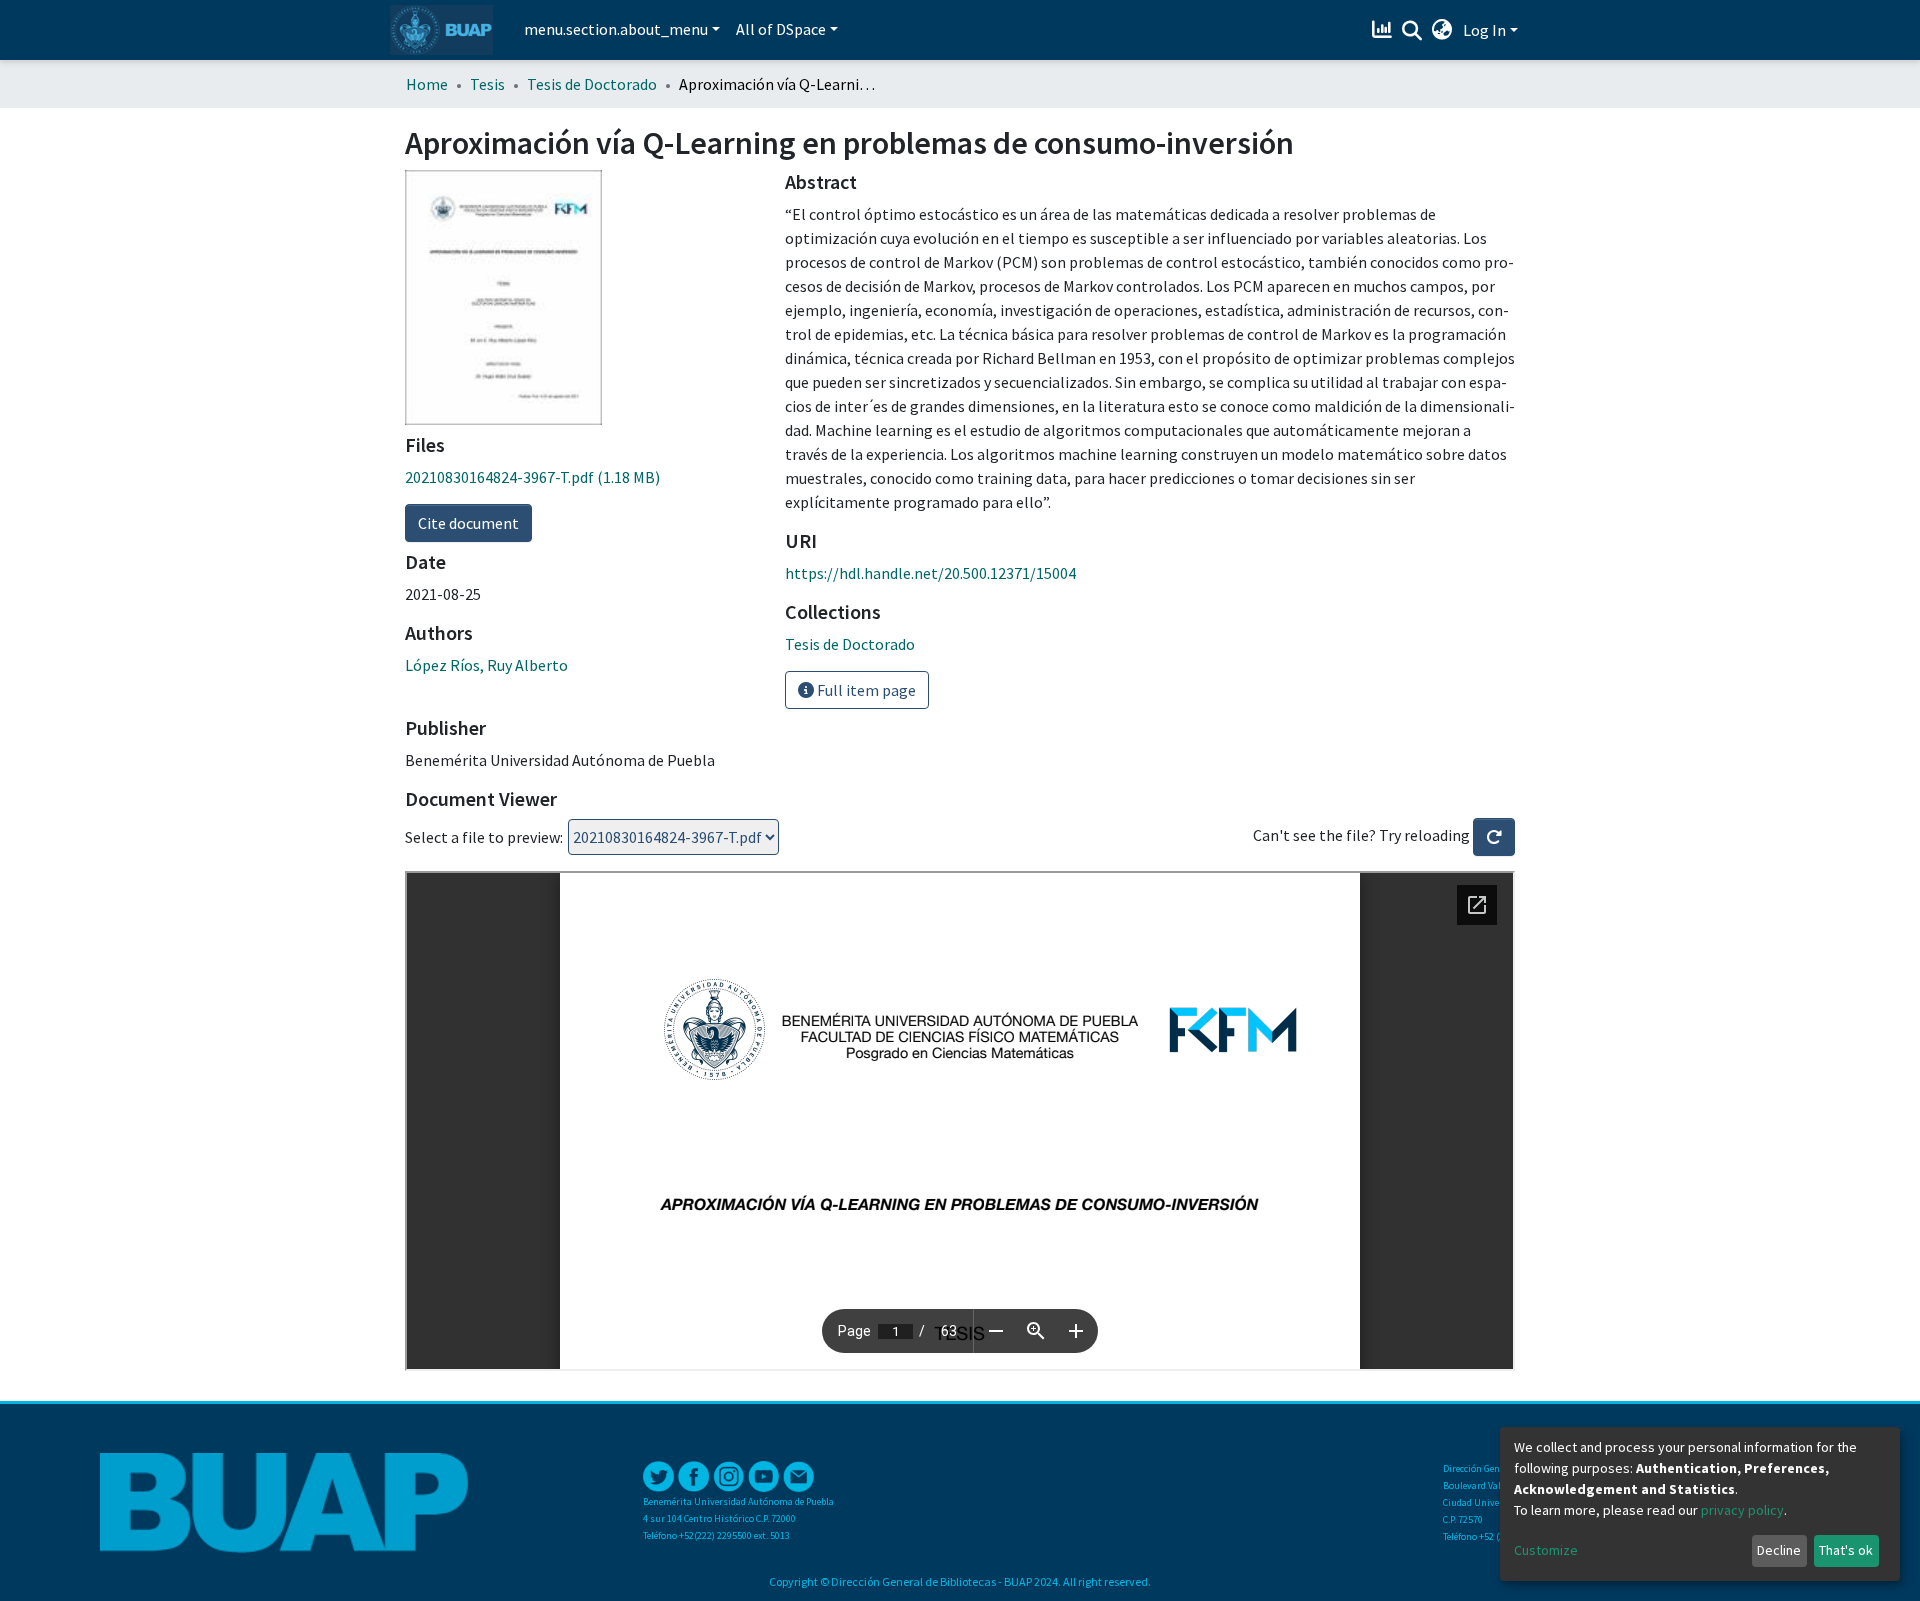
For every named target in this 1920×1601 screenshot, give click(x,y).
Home (427, 84)
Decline (1779, 1550)
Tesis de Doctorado (592, 84)
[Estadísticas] (1384, 30)
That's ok (1846, 1550)
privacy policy (1742, 1510)
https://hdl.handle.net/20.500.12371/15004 (930, 573)
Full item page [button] (865, 690)
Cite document (468, 523)
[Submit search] (1412, 31)
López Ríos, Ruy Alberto (486, 665)
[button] (1442, 30)
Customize (1546, 1550)
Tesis (487, 84)
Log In (1484, 30)
